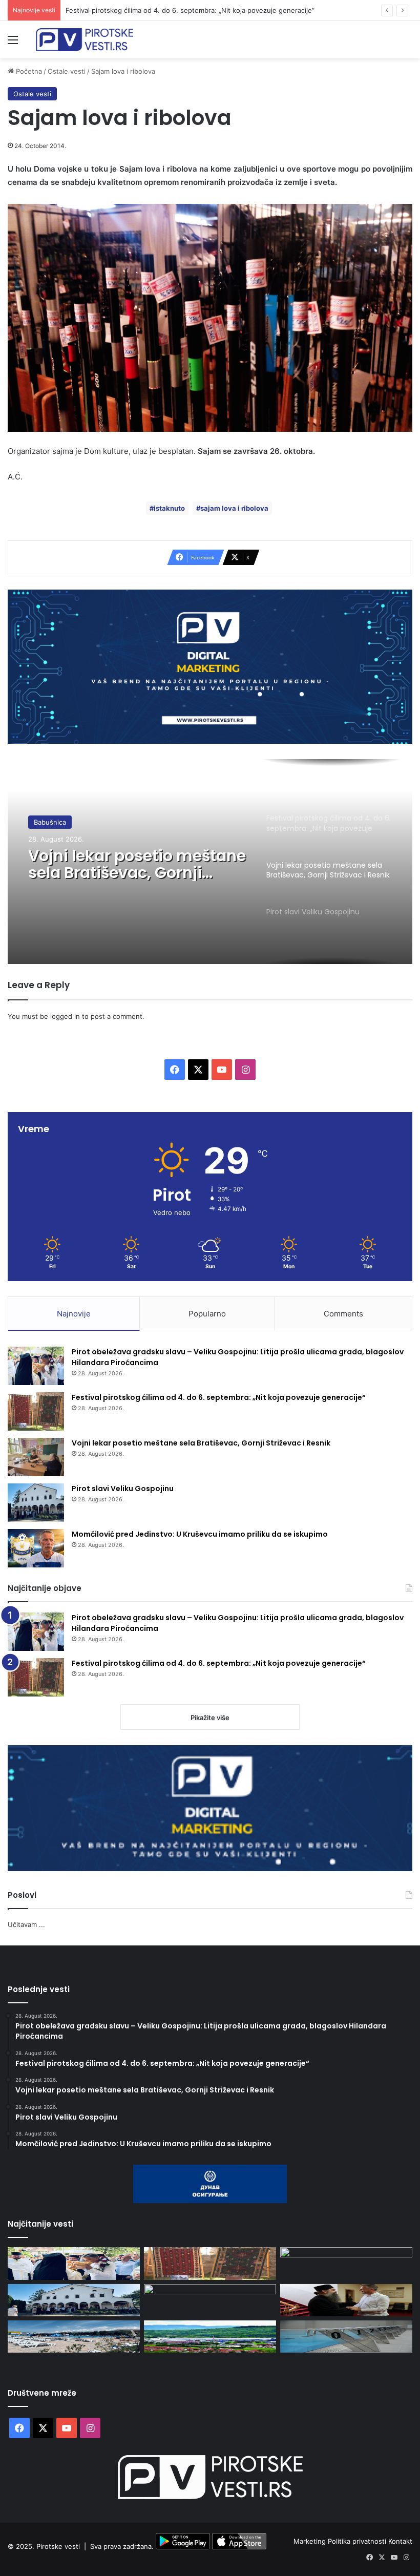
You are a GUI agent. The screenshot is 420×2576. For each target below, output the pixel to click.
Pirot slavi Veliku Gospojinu (123, 1489)
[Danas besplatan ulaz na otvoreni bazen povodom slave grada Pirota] (74, 2337)
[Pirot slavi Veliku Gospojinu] (36, 1503)
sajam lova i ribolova (234, 508)
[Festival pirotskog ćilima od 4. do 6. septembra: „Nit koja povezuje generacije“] (36, 1411)
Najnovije (74, 1314)
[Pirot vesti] (85, 40)
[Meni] (13, 43)
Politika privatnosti (358, 2541)
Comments (343, 1314)
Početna (28, 71)
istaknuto (169, 508)
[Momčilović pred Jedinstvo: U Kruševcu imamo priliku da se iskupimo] (36, 1548)
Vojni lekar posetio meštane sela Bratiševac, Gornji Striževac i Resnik (137, 864)
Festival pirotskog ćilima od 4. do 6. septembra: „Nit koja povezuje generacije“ (190, 10)
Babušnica (50, 822)
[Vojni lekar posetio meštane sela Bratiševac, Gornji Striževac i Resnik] (36, 1457)
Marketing (311, 2541)
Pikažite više (210, 1718)
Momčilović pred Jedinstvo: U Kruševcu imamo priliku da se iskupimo (200, 1534)
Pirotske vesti (58, 2547)
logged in (65, 1016)
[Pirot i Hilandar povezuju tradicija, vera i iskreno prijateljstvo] (346, 2300)
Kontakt (400, 2541)
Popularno (207, 1314)
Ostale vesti (67, 71)
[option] (210, 862)
